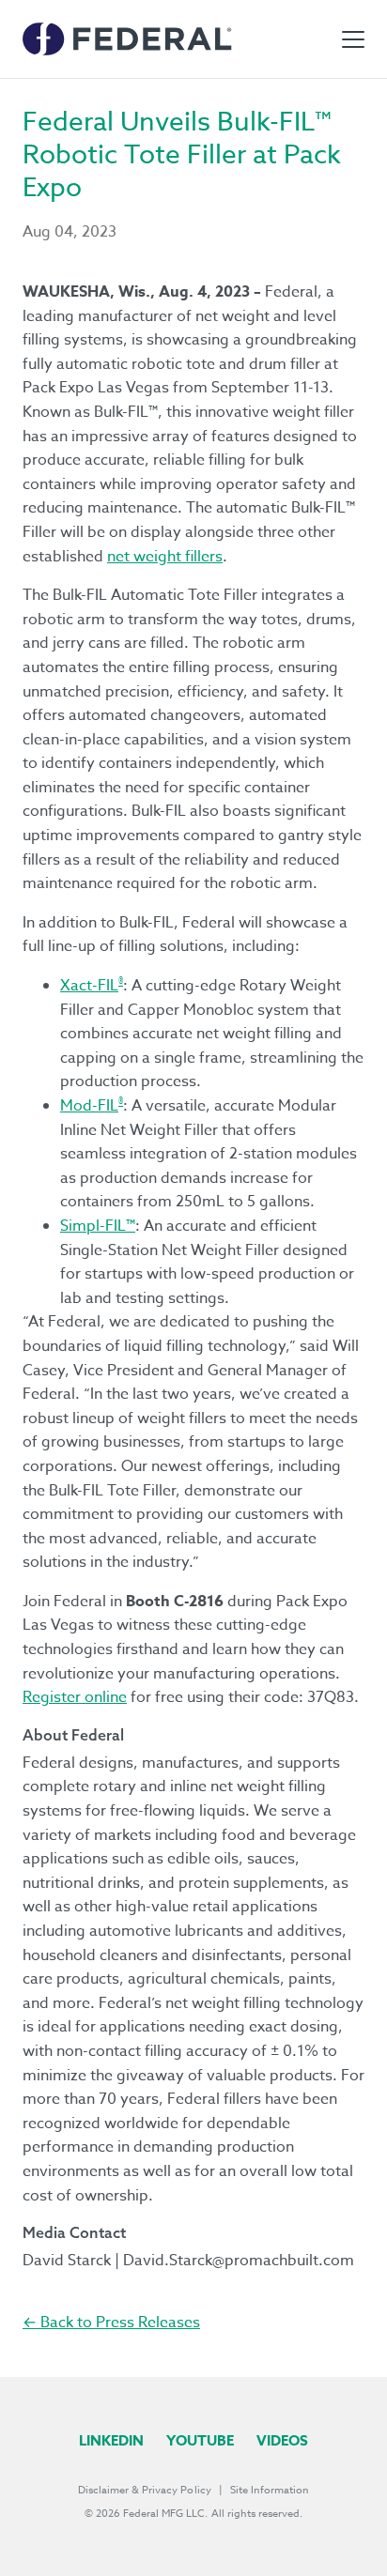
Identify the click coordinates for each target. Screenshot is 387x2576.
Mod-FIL (89, 1106)
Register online (75, 1697)
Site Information (270, 2490)
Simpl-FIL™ (98, 1226)
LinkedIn (111, 2440)
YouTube (200, 2440)
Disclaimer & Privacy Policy (145, 2490)
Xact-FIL (89, 986)
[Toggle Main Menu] (353, 39)
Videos (282, 2440)
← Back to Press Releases (111, 2323)
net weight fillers (165, 557)
